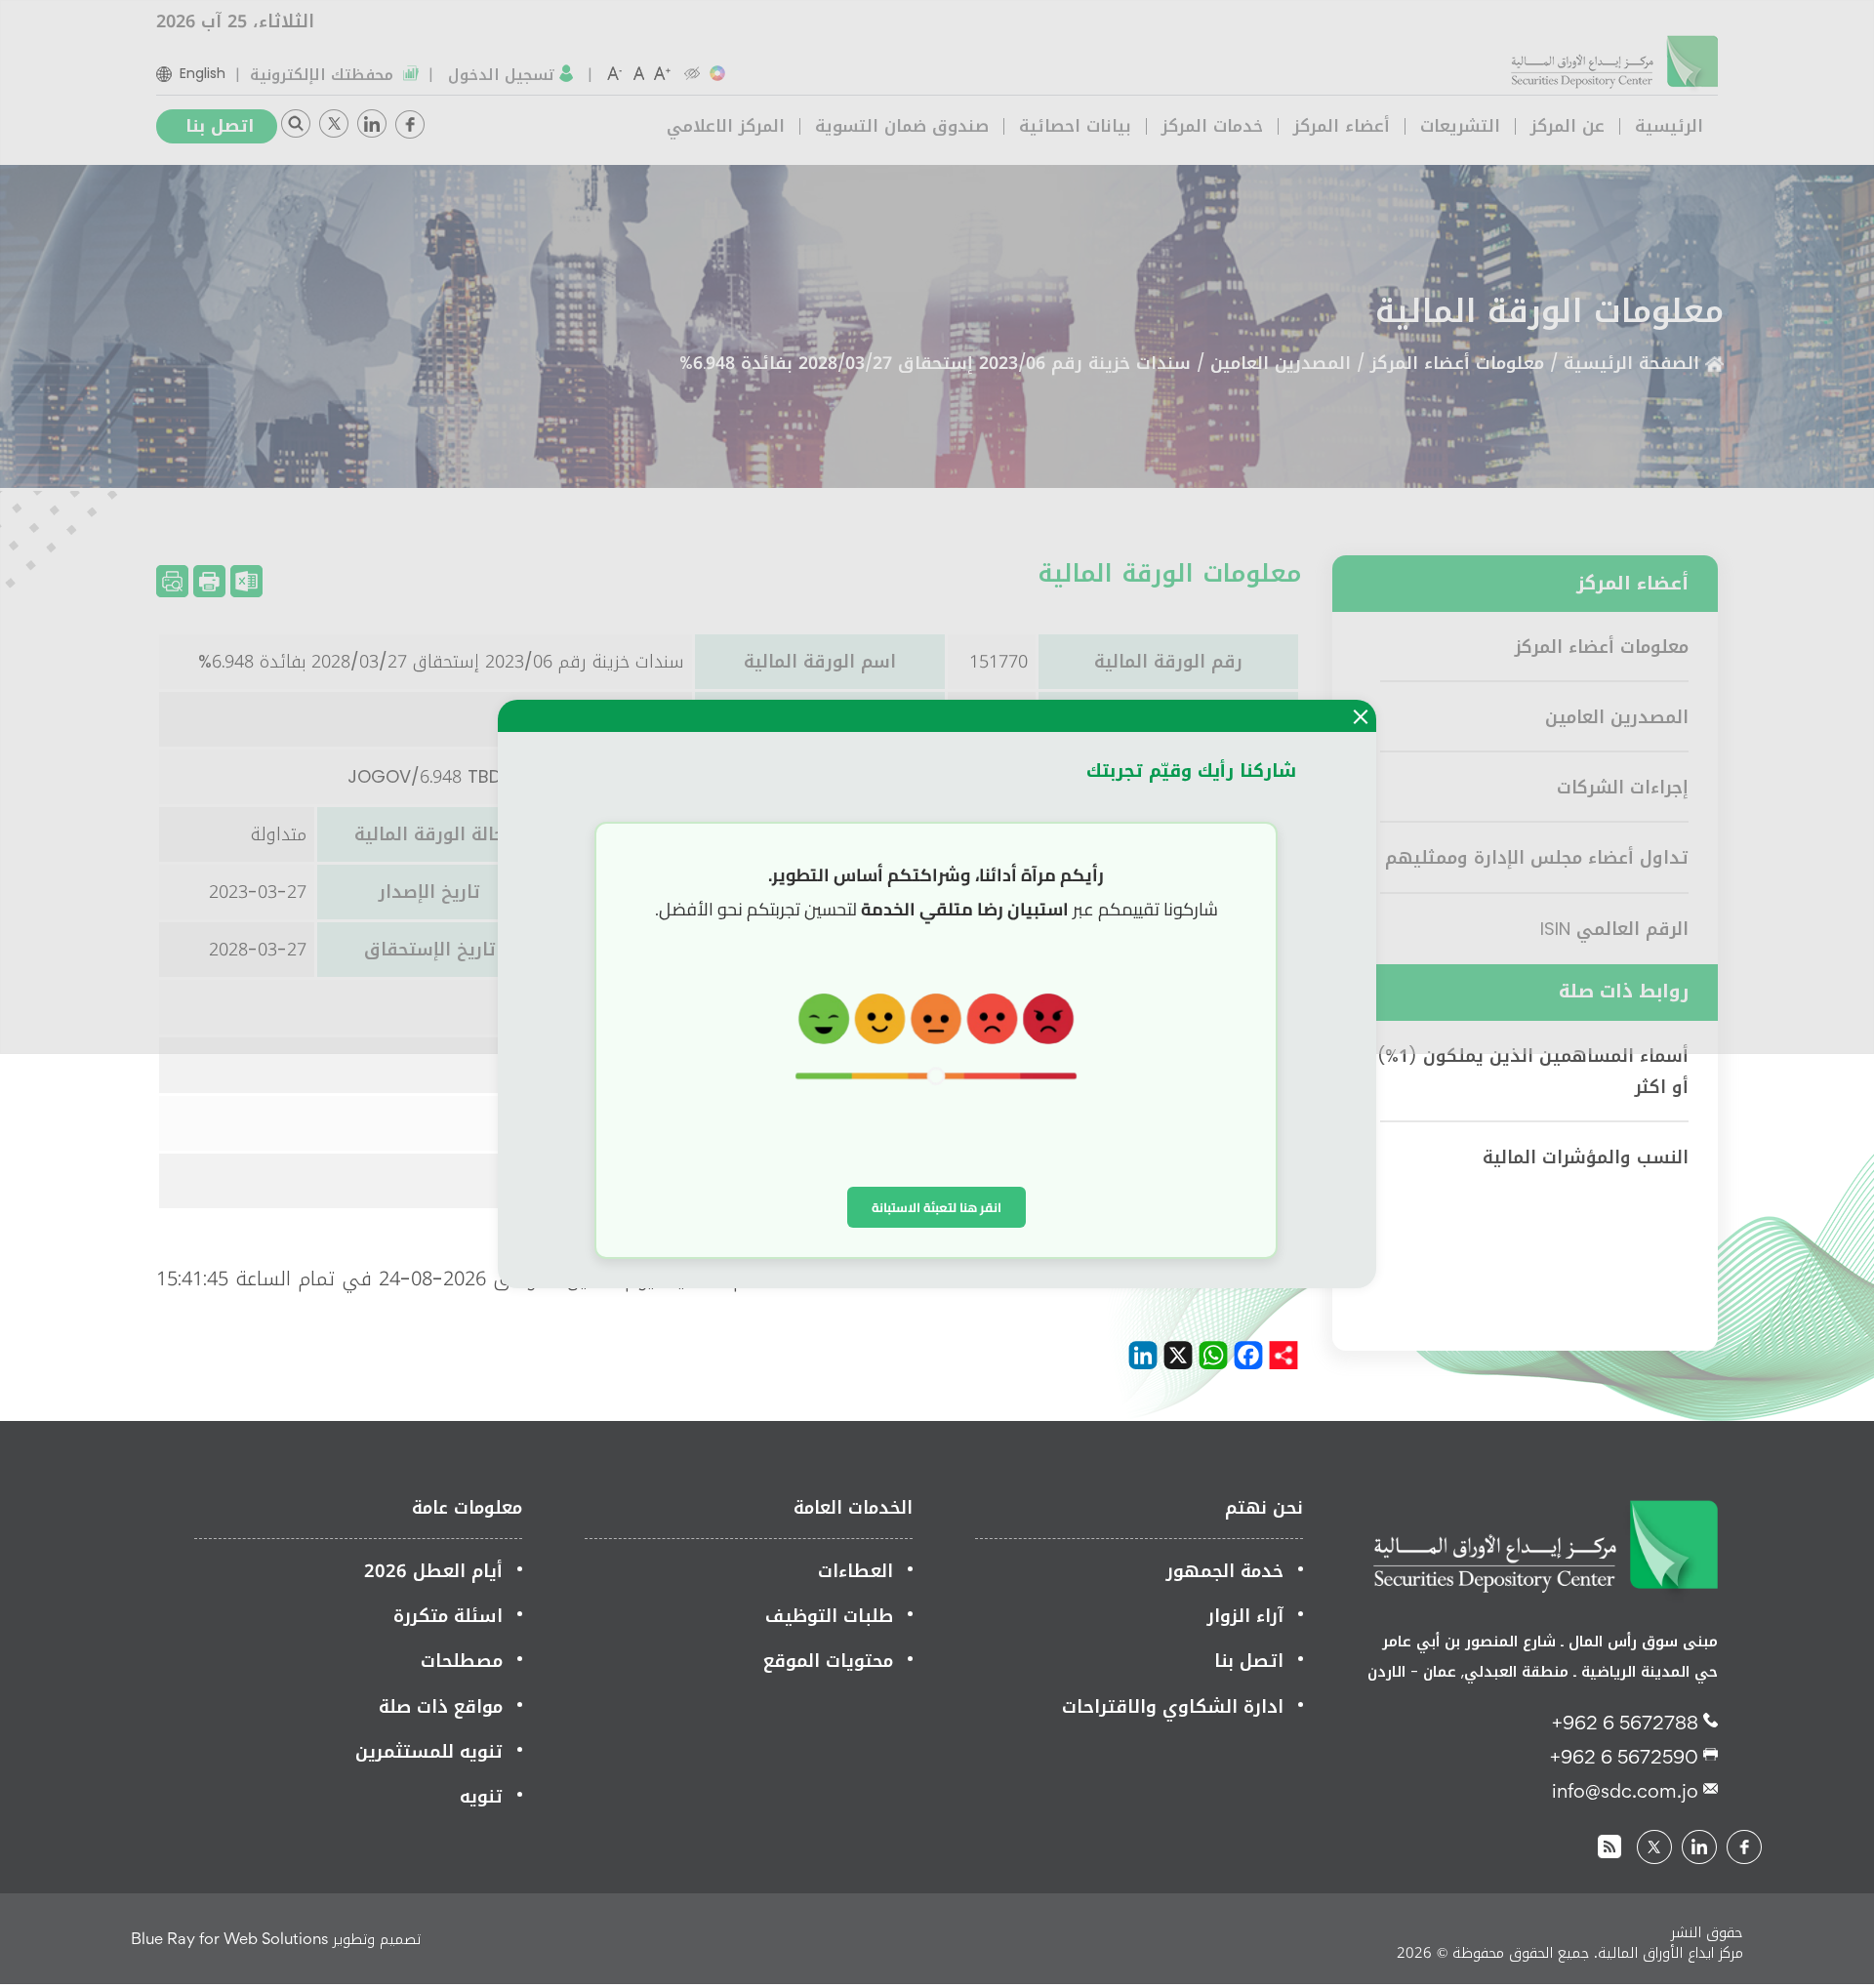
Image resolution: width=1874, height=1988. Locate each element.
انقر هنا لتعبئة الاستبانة (937, 1207)
